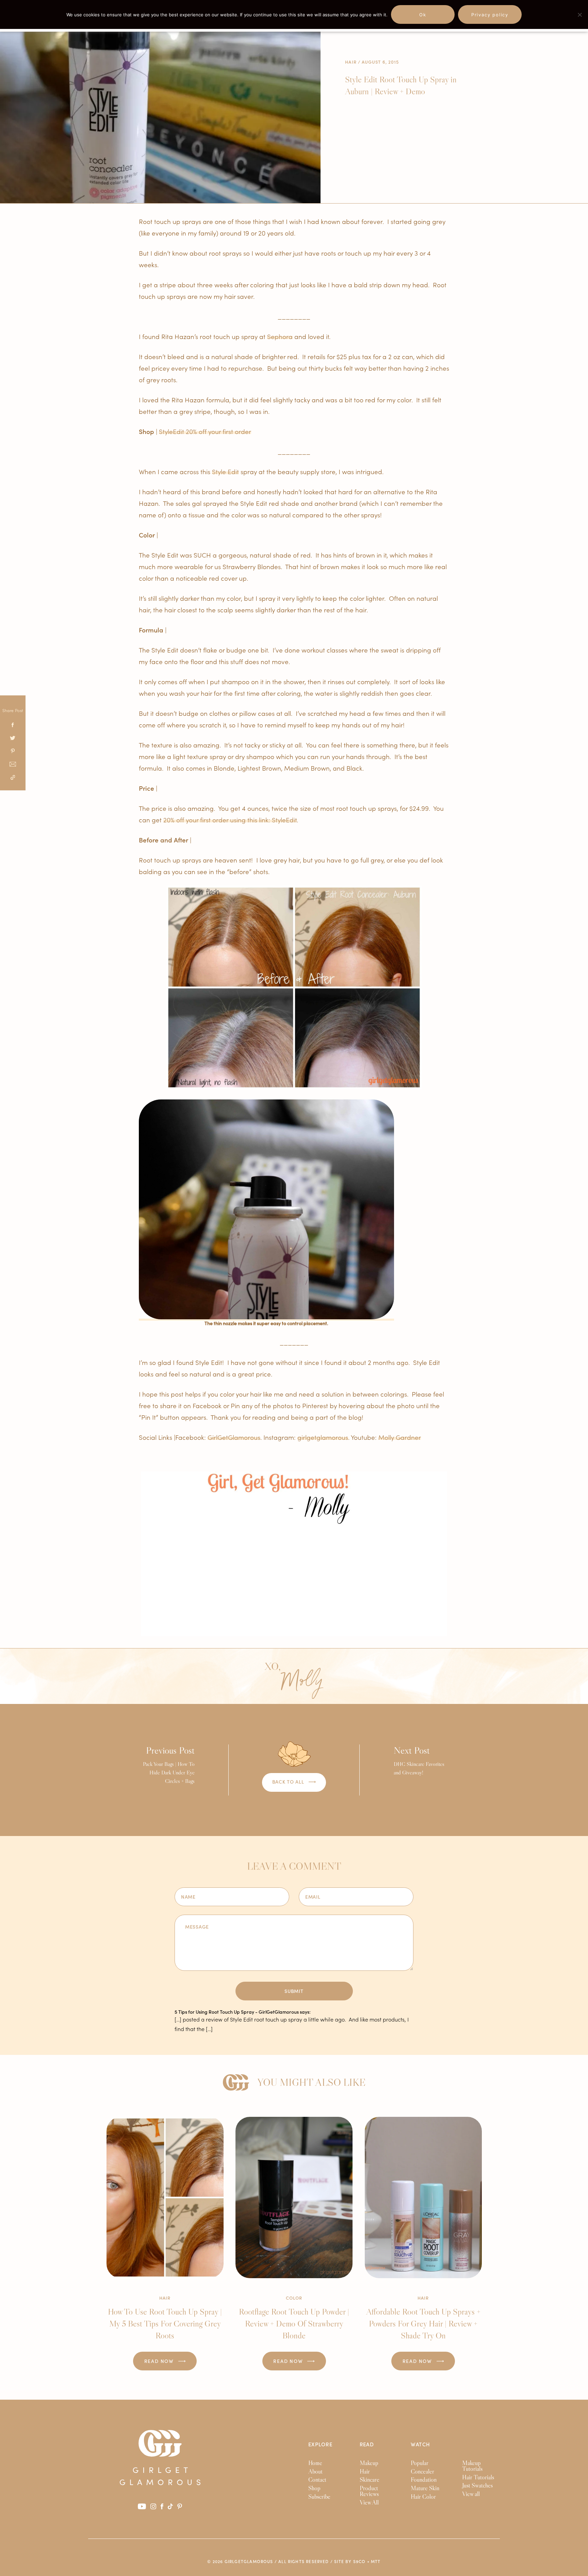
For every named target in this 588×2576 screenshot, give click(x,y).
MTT (376, 2561)
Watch (420, 2444)
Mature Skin (425, 2488)
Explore (320, 2444)
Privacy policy (490, 15)
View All (369, 2502)
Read (367, 2444)
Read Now (160, 2361)
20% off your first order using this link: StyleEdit (230, 819)
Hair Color (423, 2497)
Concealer (422, 2472)
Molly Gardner (400, 1437)
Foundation (424, 2480)
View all (471, 2494)
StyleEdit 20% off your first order (205, 431)
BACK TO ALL (289, 1782)
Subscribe (319, 2497)
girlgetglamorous (323, 1437)
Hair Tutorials (478, 2477)
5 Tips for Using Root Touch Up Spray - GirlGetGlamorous (237, 2012)
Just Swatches (477, 2485)
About (315, 2472)
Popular (420, 2463)
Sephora (280, 336)
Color (294, 2298)
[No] (579, 15)
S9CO (360, 2561)
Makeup (369, 2463)
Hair (351, 62)
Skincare (370, 2480)
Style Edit (225, 471)
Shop (314, 2488)
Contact (317, 2480)
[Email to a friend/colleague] (13, 765)
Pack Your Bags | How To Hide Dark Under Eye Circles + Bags (169, 1764)
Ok (423, 15)
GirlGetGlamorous (234, 1437)
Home (315, 2463)
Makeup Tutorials (472, 2466)
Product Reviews (369, 2491)
